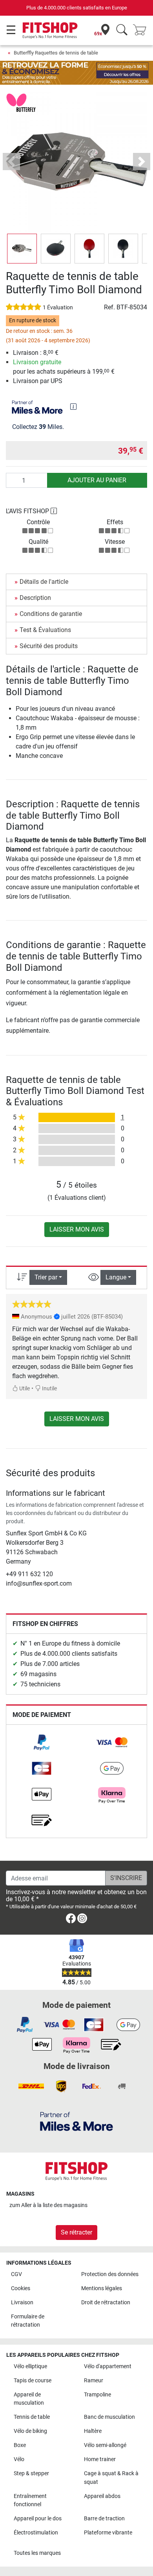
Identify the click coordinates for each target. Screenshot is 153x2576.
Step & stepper (31, 2473)
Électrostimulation (36, 2533)
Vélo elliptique (30, 2366)
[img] (73, 407)
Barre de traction (104, 2519)
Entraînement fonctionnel (30, 2501)
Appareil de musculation (29, 2399)
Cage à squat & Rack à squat (111, 2478)
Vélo (19, 2459)
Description (35, 598)
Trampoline (97, 2395)
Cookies (21, 2288)
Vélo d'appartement (108, 2366)
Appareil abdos (102, 2496)
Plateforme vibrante (108, 2533)
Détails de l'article (44, 582)
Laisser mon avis (77, 1229)
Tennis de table (32, 2417)
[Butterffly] (21, 103)
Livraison (22, 2303)
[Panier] (142, 30)
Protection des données (110, 2274)
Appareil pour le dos (38, 2519)
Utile (24, 1389)
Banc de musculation (109, 2417)
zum (48, 2205)
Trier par (46, 1277)
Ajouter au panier (97, 480)
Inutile (49, 1389)
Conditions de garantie (51, 614)
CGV (16, 2274)
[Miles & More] (76, 2121)
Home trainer (100, 2459)
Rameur (94, 2381)
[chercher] (122, 30)
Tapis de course (33, 2381)
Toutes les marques (37, 2553)
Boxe (20, 2445)
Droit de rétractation (106, 2303)
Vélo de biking (30, 2431)
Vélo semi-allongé (105, 2445)
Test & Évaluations (45, 630)
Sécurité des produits (49, 646)
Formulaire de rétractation (28, 2321)
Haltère (93, 2431)
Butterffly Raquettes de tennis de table (56, 53)
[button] (22, 249)
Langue (116, 1277)
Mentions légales (102, 2288)
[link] (42, 1742)
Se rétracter (76, 2232)
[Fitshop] (50, 30)
